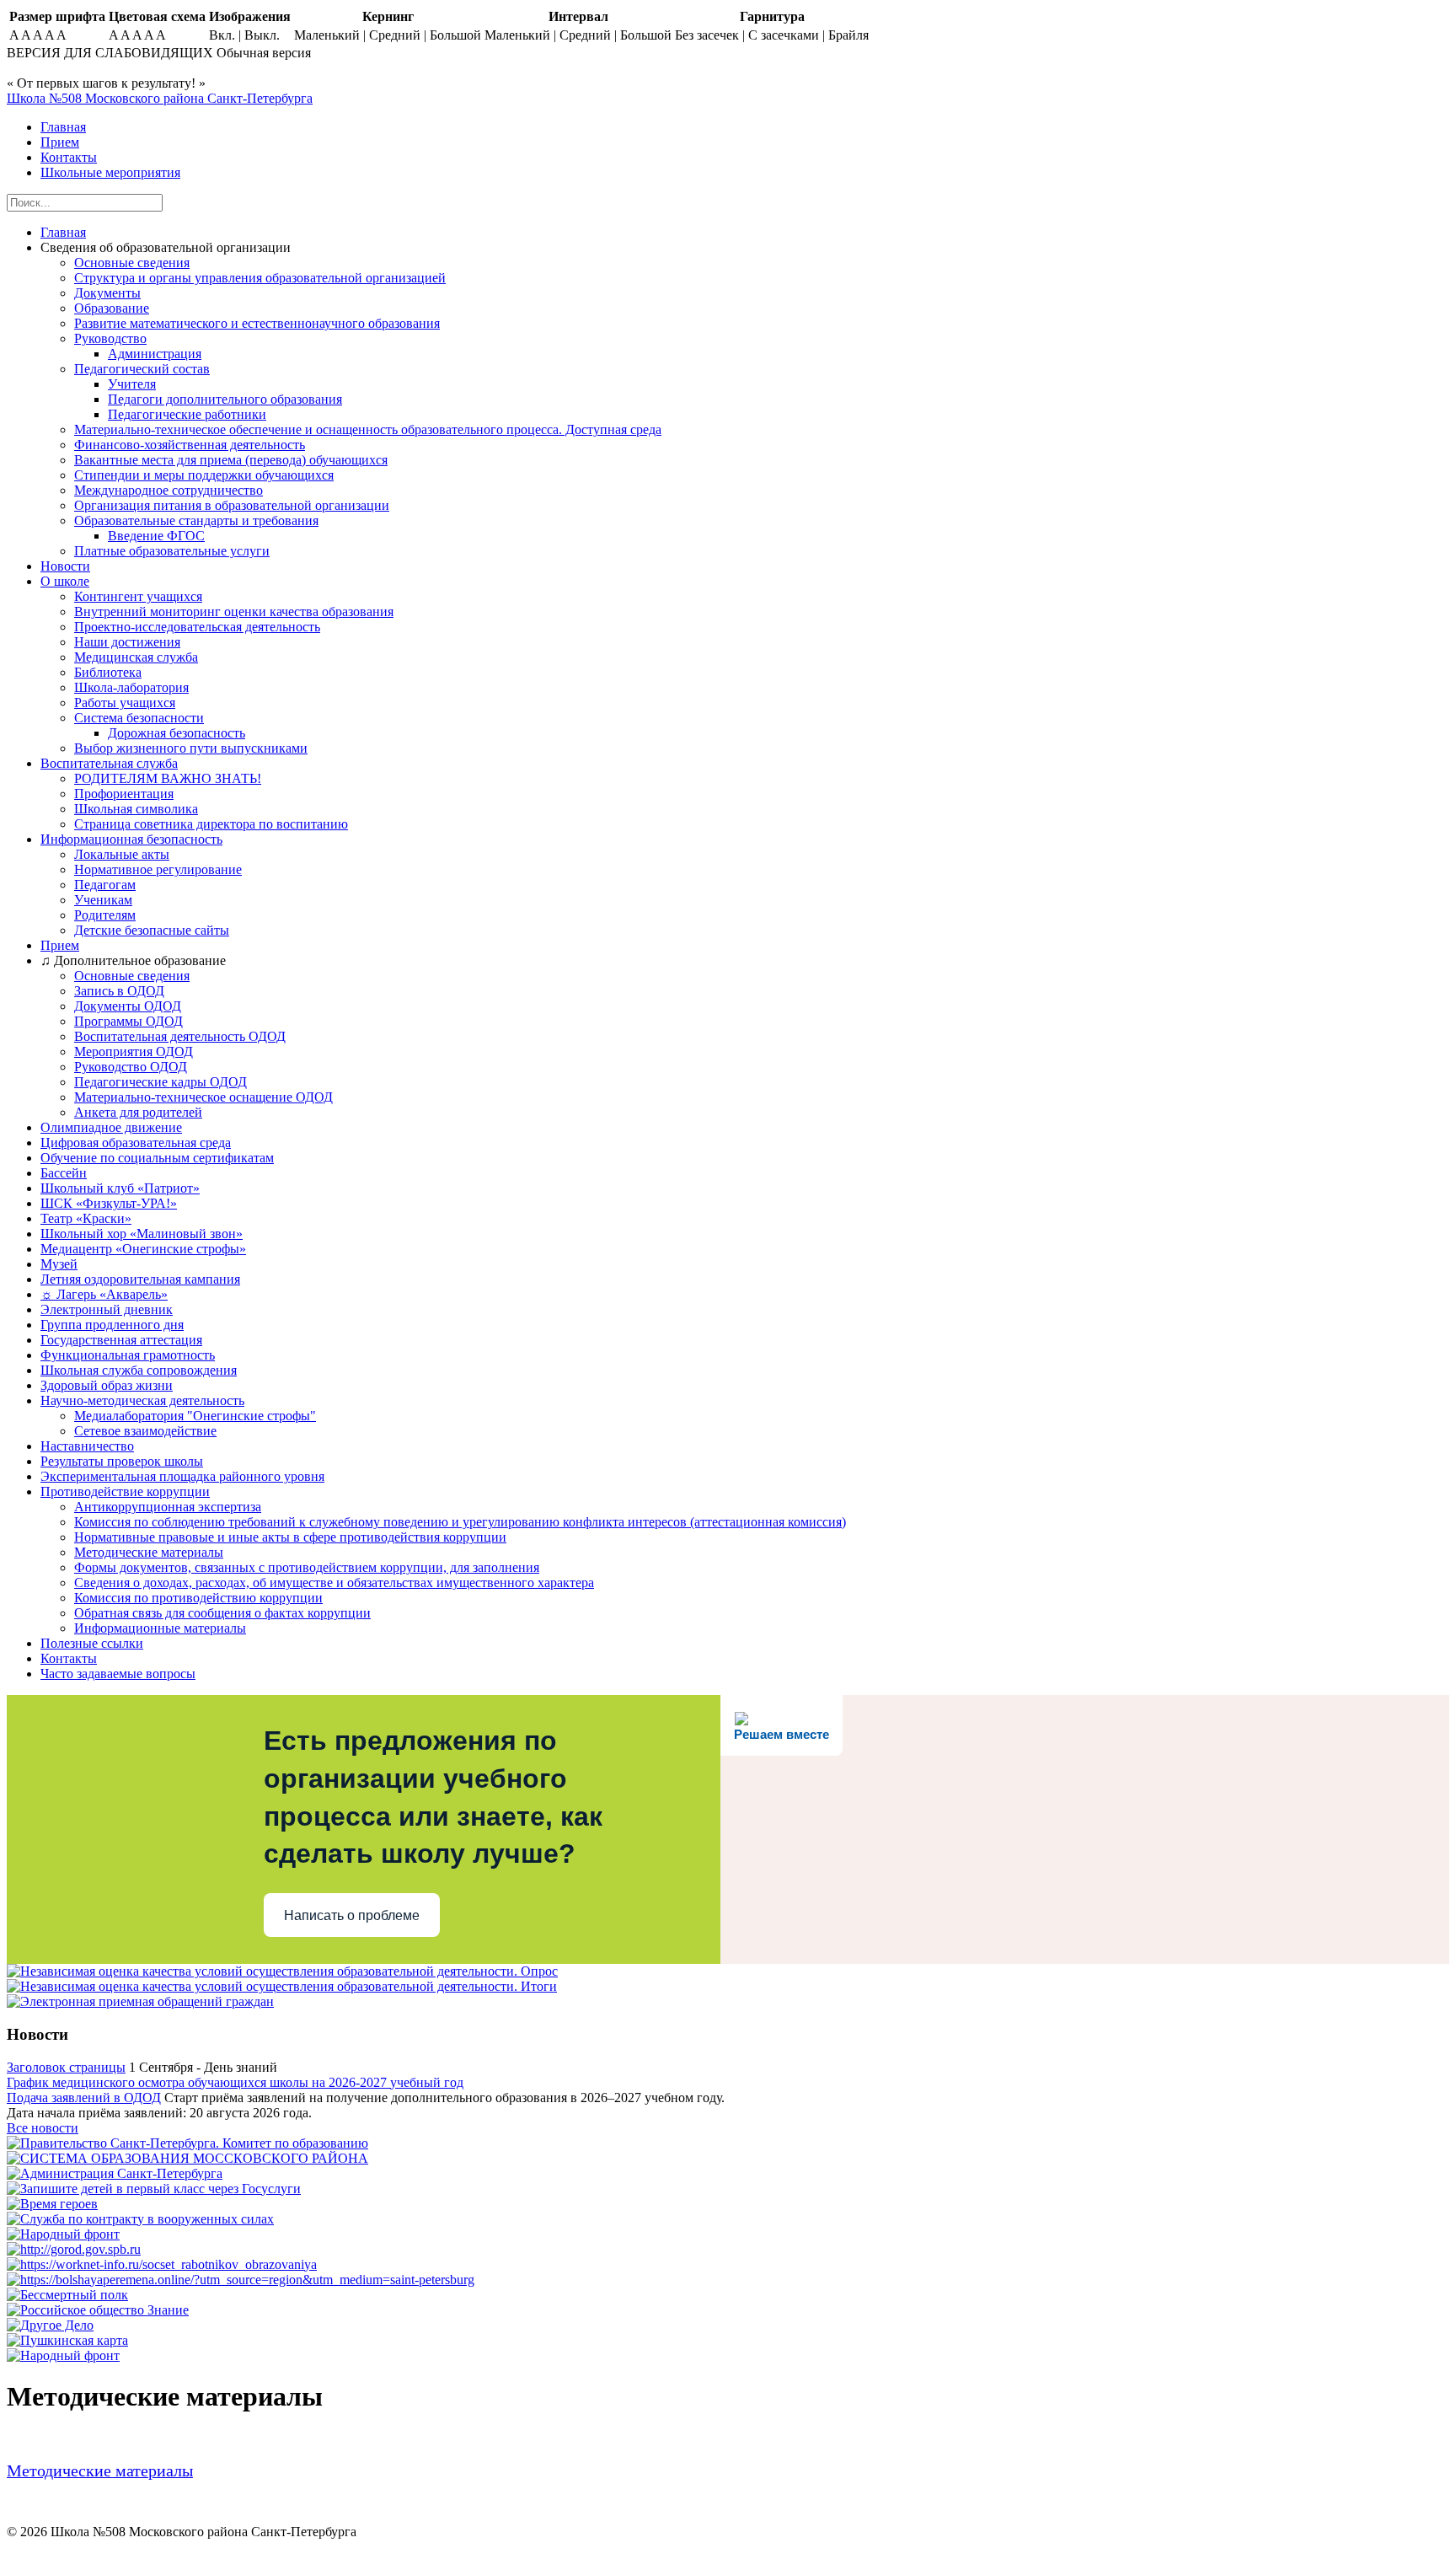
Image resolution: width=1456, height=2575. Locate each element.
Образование (112, 308)
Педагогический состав (142, 369)
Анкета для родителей (138, 1112)
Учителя (132, 384)
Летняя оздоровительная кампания (140, 1279)
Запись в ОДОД (119, 991)
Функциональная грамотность (128, 1355)
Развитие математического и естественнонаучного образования (257, 323)
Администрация (155, 354)
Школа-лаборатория (131, 687)
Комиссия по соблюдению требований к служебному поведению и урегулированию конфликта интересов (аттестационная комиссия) (460, 1522)
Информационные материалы (160, 1628)
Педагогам (105, 885)
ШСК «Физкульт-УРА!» (109, 1203)
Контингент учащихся (138, 596)
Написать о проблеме (352, 1915)
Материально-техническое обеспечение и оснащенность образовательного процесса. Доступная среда (368, 429)
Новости (65, 566)
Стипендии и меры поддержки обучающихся (204, 475)
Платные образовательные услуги (172, 551)
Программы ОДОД (128, 1021)
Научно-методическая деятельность (142, 1400)
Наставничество (87, 1446)
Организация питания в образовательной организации (232, 505)
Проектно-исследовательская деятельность (197, 627)
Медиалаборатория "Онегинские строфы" (195, 1416)
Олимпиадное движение (111, 1127)
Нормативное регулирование (158, 869)
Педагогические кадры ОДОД (161, 1082)
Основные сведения (132, 263)
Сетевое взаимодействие (145, 1431)
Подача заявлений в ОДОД (84, 2098)
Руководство (110, 338)
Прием (60, 142)
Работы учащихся (125, 703)
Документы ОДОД (128, 1006)
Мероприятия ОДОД (134, 1051)
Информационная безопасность (131, 839)
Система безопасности (139, 718)
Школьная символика (136, 809)
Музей (59, 1264)
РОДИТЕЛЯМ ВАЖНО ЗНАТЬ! (168, 778)
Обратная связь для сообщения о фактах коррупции (222, 1613)
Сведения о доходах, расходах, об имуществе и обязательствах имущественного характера (334, 1583)
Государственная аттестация (121, 1340)
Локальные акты (122, 854)
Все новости (43, 2128)
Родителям (105, 915)
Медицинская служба (136, 657)
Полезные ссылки (92, 1643)
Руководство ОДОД (131, 1067)
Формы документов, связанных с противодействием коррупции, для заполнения (307, 1567)
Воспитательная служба (109, 763)
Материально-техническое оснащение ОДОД (203, 1097)
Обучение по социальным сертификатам (157, 1158)
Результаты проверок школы (122, 1461)
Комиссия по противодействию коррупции (198, 1598)
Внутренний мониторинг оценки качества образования (234, 612)
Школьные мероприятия (110, 172)
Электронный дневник (107, 1309)
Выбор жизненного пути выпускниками (191, 748)
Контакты (69, 157)
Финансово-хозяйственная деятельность (190, 445)
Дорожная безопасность (177, 733)
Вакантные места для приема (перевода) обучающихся (231, 460)
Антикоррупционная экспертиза (168, 1507)
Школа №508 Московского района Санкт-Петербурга (160, 98)
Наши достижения (127, 642)
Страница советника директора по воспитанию (211, 824)
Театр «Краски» (86, 1218)
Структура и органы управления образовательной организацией (260, 278)
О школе (65, 581)
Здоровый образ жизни (107, 1385)
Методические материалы (149, 1552)
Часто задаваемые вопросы (118, 1674)
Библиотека (108, 672)
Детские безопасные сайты (152, 930)
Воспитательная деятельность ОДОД (180, 1036)
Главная (63, 127)
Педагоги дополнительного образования (225, 399)
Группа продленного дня (112, 1325)
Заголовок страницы (66, 2067)
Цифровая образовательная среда (136, 1143)
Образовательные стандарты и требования (196, 520)
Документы (107, 293)
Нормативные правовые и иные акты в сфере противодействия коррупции (290, 1537)
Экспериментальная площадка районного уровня (182, 1476)
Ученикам (103, 900)
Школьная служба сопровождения (139, 1370)
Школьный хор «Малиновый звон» (142, 1234)
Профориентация (124, 794)
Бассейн (64, 1173)
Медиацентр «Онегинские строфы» (143, 1249)
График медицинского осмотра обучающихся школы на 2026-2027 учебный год (235, 2082)
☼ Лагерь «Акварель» (104, 1294)
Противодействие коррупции (125, 1491)
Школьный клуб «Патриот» (120, 1188)
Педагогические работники (187, 414)
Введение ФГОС (156, 536)
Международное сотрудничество (169, 490)
